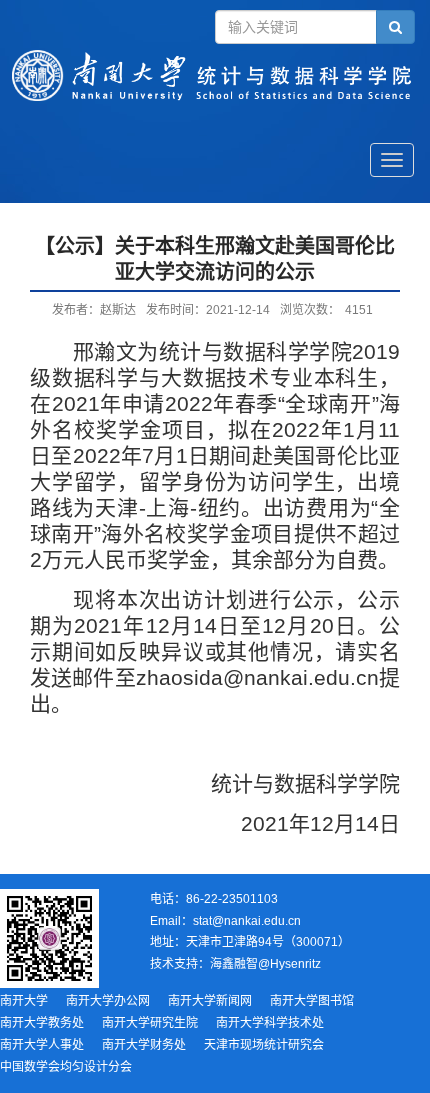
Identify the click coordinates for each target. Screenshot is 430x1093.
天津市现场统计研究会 (264, 1045)
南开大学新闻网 (210, 1001)
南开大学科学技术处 (270, 1023)
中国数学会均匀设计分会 (66, 1067)
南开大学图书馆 (312, 1001)
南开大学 (24, 1001)
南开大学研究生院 (150, 1023)
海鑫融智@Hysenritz (265, 964)
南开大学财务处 (144, 1045)
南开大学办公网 (108, 1001)
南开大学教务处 (42, 1023)
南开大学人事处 (42, 1045)
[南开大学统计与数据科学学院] (215, 96)
